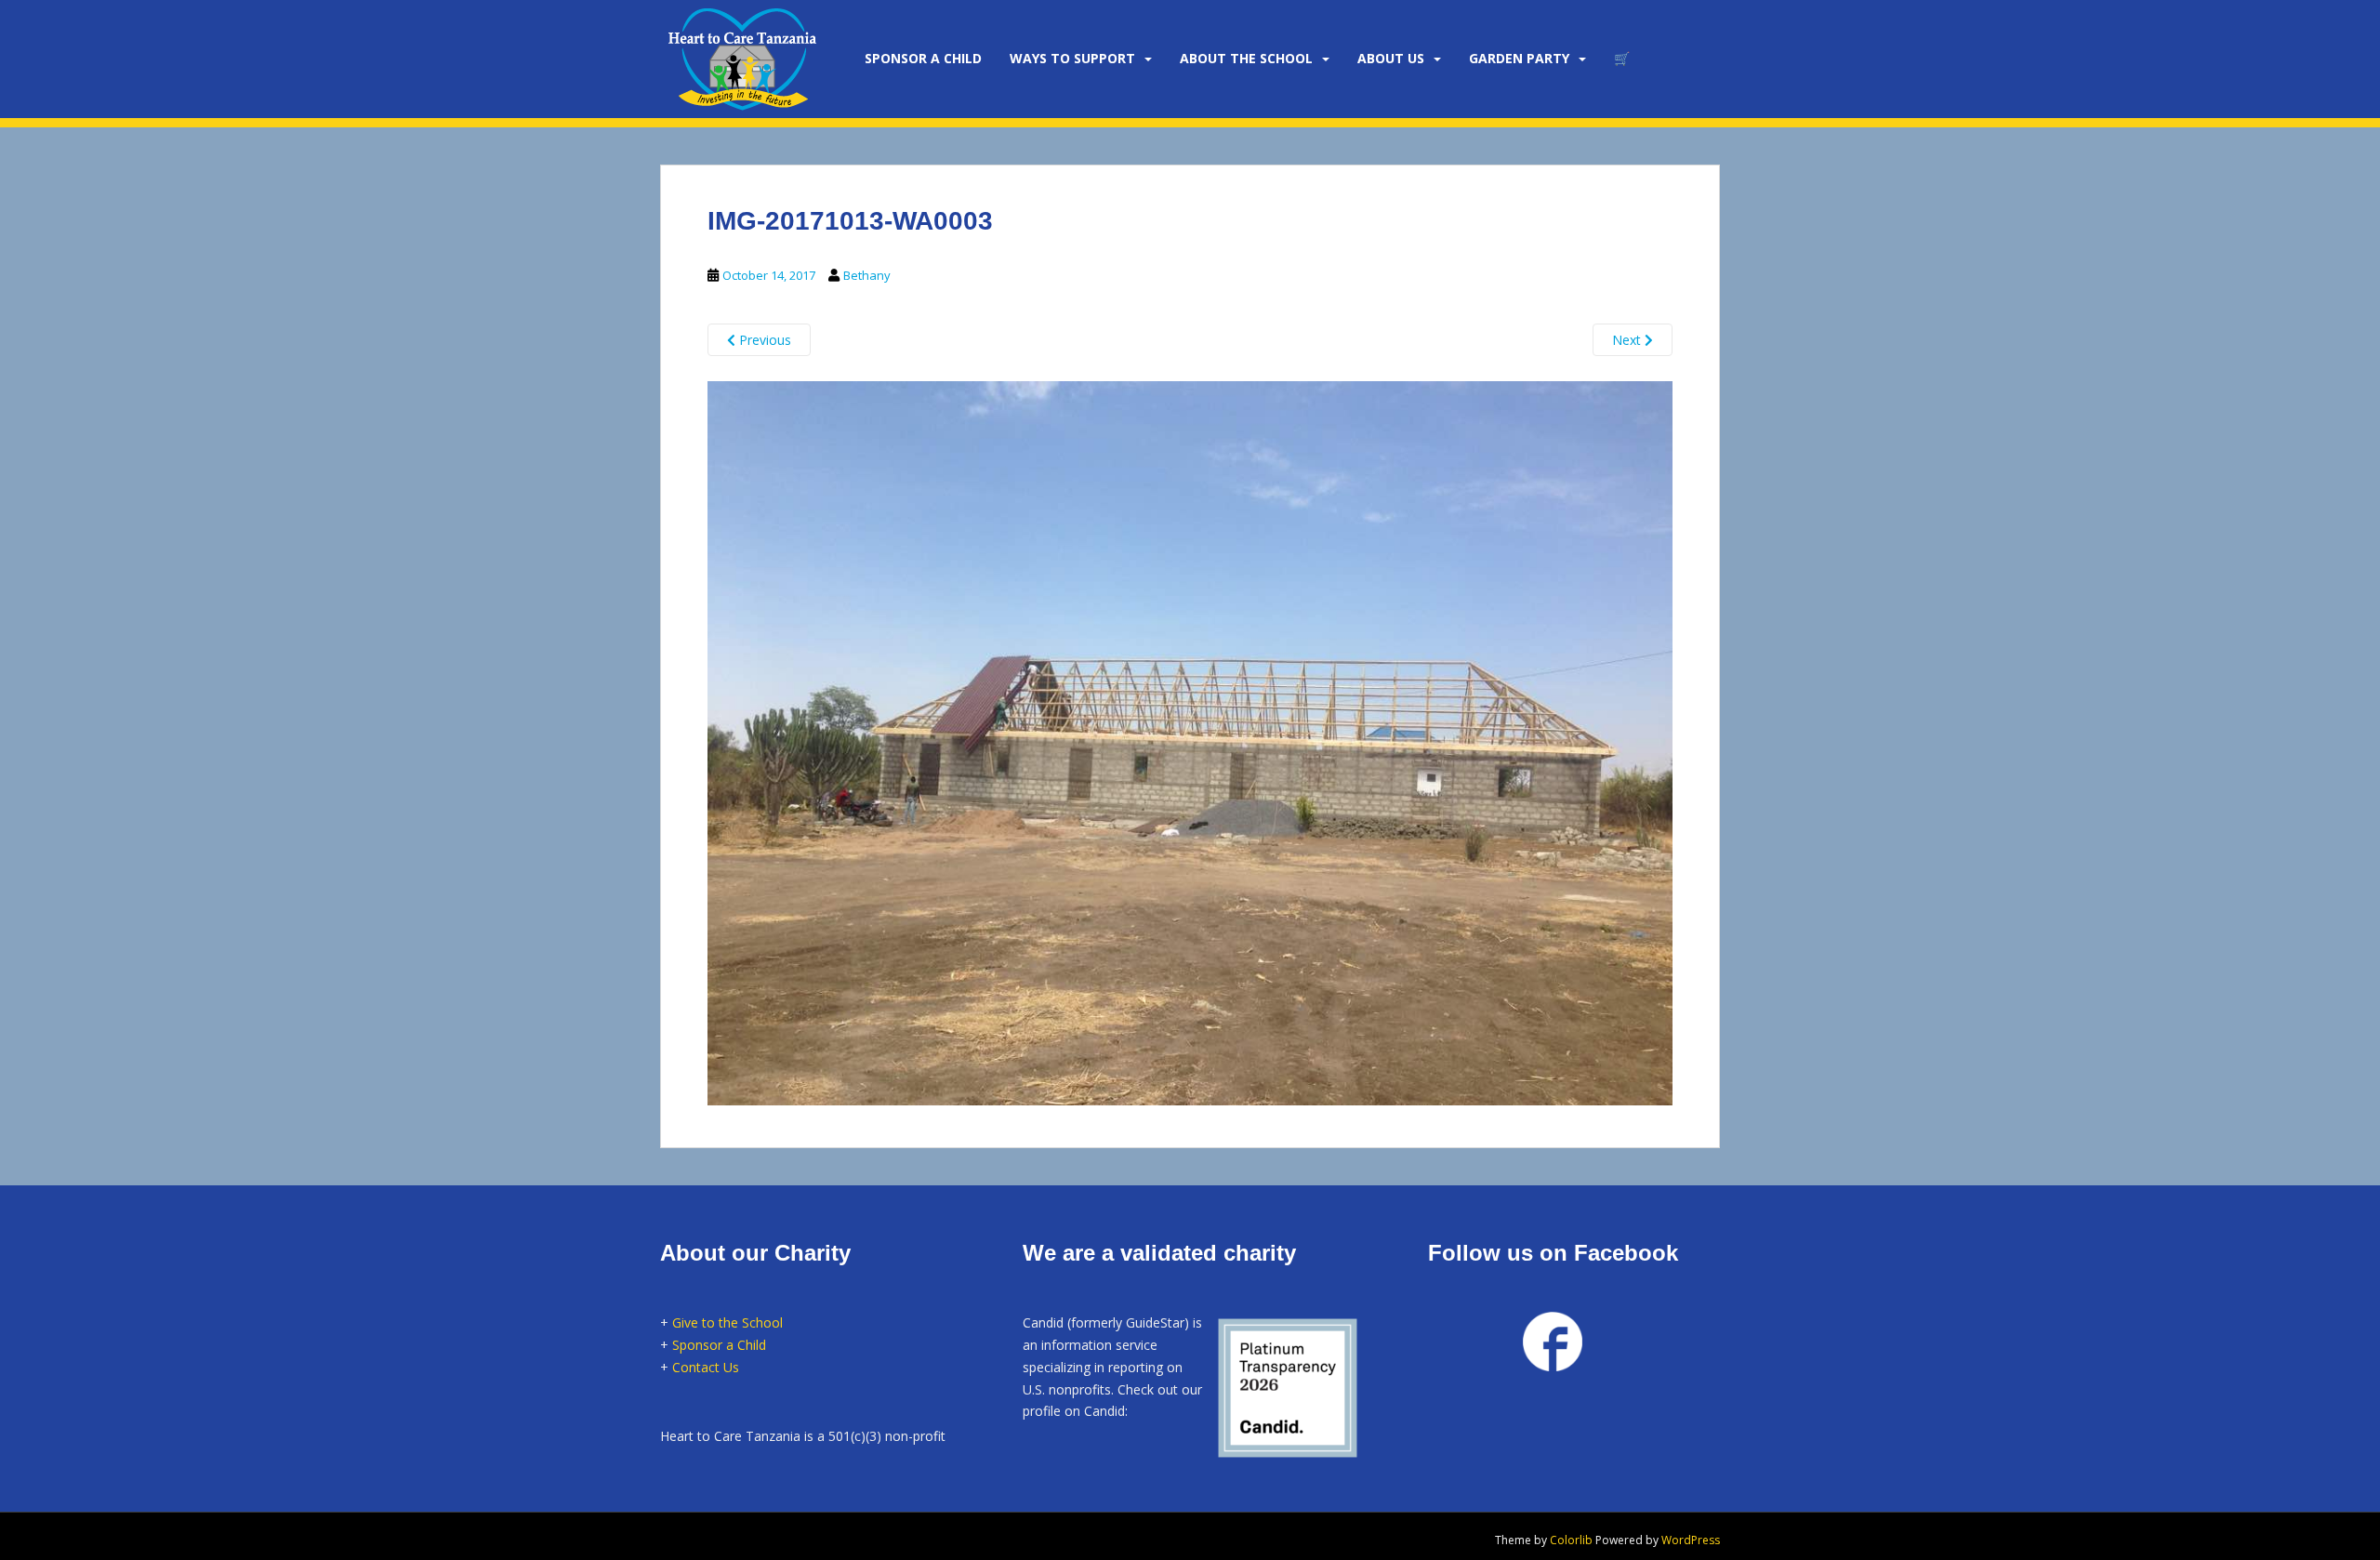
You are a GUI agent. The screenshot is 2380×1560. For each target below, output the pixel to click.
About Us (1391, 58)
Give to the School (727, 1322)
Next (1628, 340)
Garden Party (1519, 58)
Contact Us (706, 1367)
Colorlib (1571, 1540)
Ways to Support (1072, 58)
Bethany (867, 275)
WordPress (1691, 1540)
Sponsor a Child (719, 1345)
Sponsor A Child (923, 58)
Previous (763, 340)
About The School (1246, 58)
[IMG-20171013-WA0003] (1190, 740)
